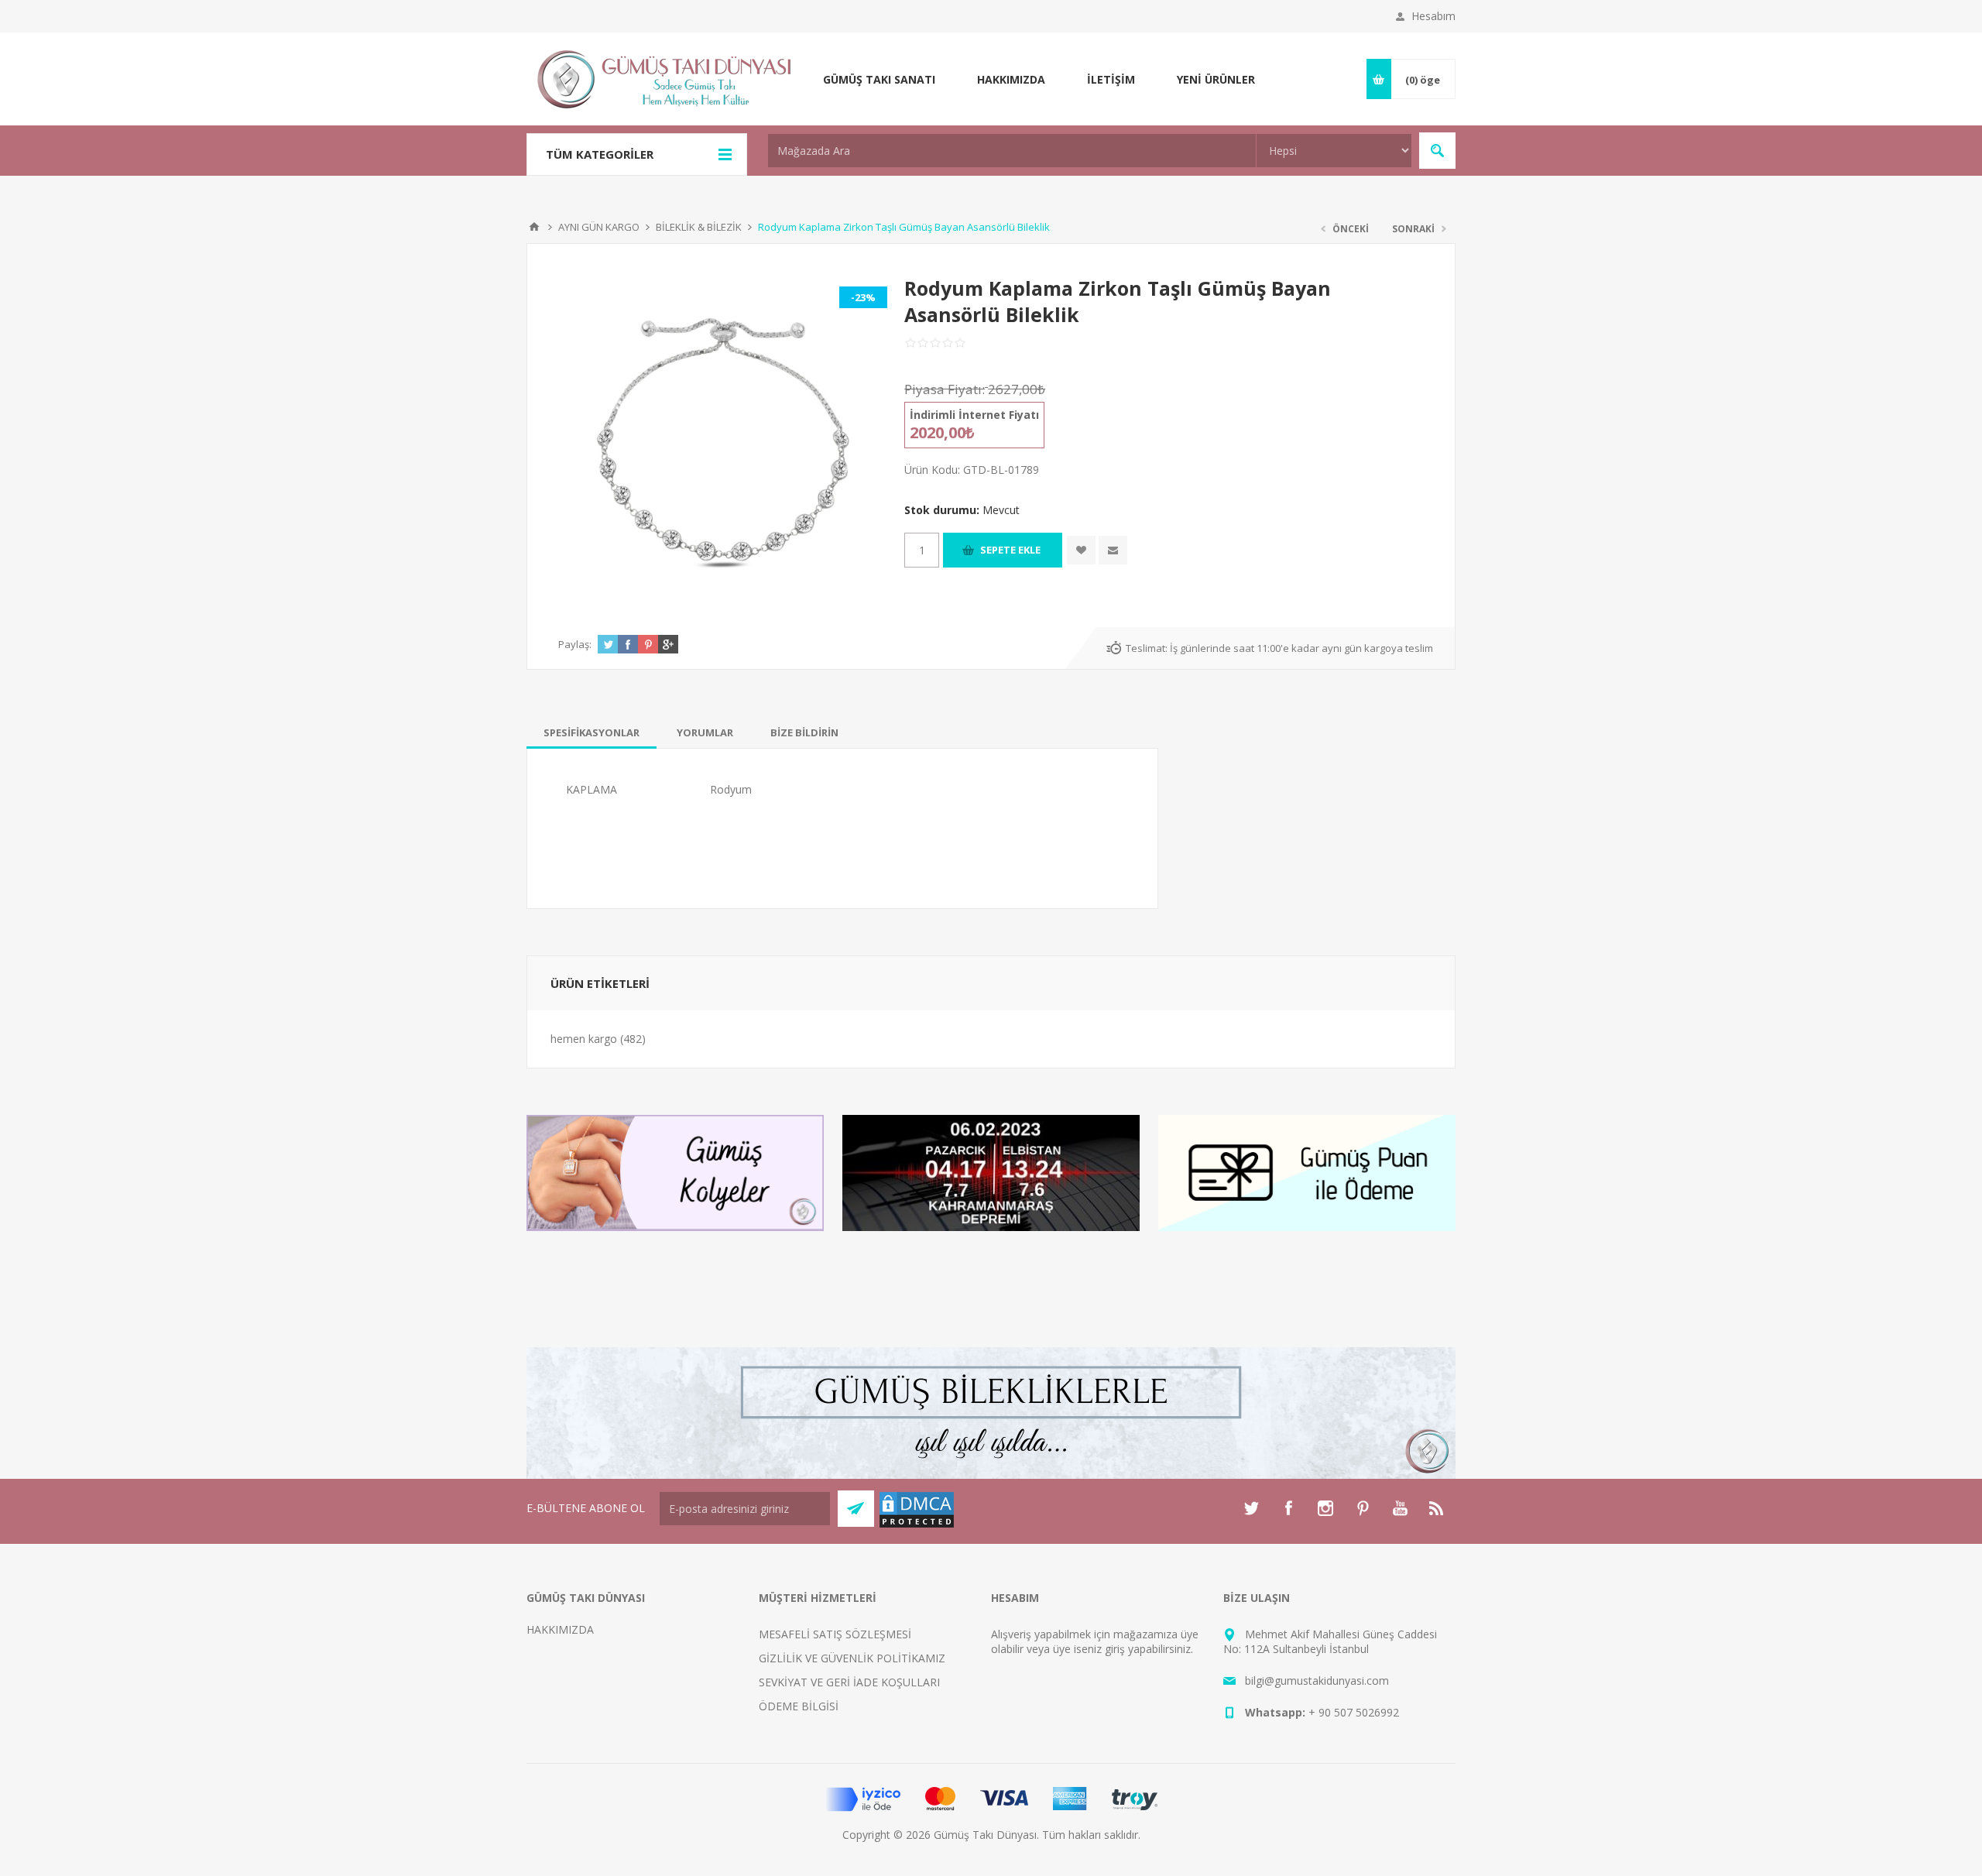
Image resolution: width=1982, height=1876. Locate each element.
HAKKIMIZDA (560, 1629)
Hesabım (1433, 16)
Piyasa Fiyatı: (945, 389)
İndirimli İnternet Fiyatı (974, 415)
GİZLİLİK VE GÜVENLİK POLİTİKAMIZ (852, 1658)
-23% (863, 297)
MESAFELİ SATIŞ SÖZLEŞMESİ (835, 1634)
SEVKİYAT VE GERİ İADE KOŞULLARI (849, 1682)
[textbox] (1012, 151)
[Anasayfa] (534, 227)
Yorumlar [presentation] (705, 732)
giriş (1115, 1649)
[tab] (592, 732)
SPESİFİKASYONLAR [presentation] (592, 732)
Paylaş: (575, 644)
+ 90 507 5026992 (1354, 1712)
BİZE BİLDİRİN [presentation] (804, 732)
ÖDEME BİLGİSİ (799, 1706)
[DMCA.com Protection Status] (917, 1525)
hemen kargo (584, 1039)
